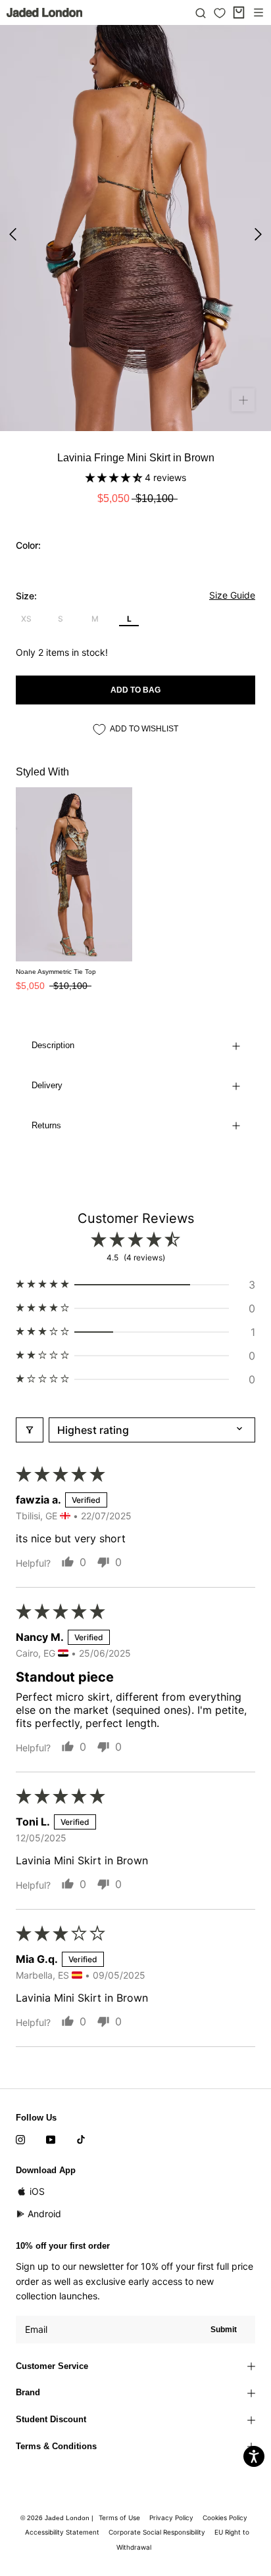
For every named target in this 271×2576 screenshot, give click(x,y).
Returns (46, 1125)
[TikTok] (81, 2139)
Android (44, 2214)
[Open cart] (239, 12)
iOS (37, 2191)
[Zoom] (243, 400)
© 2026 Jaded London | (58, 2518)
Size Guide (232, 595)
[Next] (258, 234)
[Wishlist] (220, 13)
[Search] (201, 12)
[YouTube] (51, 2139)
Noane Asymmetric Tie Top (56, 972)
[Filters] (30, 1430)
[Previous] (13, 234)
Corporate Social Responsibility (157, 2532)
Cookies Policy (225, 2518)
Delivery (47, 1085)
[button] (115, 477)
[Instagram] (20, 2139)
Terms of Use (119, 2518)
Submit (224, 2330)
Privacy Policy (171, 2518)
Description (53, 1045)
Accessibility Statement (62, 2532)
